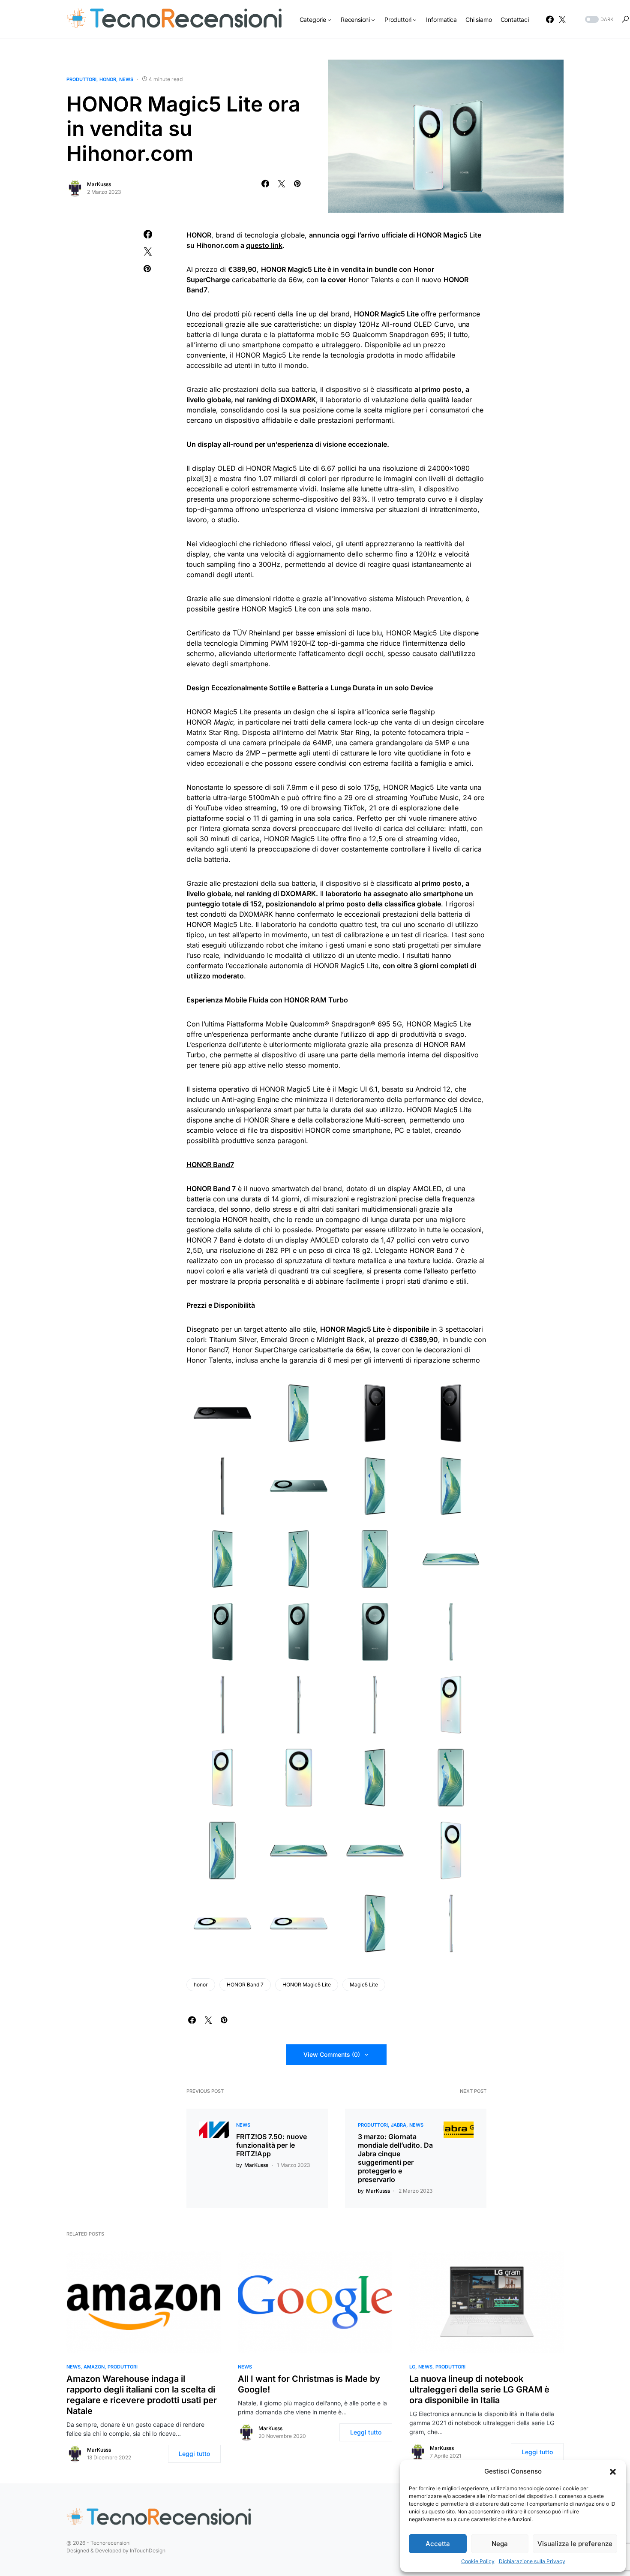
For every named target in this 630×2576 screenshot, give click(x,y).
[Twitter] (562, 19)
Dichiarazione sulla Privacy (532, 2561)
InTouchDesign (148, 2550)
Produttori (81, 79)
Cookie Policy (478, 2561)
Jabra (399, 2125)
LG (412, 2367)
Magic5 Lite (364, 1985)
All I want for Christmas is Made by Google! (309, 2384)
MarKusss (99, 184)
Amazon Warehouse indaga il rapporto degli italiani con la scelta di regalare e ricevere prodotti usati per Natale (142, 2395)
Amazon (94, 2367)
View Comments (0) (332, 2054)
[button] (613, 2471)
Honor (108, 79)
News (126, 79)
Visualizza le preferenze (575, 2544)
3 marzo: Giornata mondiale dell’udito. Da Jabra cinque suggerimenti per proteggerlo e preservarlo (395, 2158)
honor (201, 1985)
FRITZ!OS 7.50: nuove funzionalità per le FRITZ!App (271, 2145)
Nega (500, 2544)
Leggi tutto (194, 2454)
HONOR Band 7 (245, 1985)
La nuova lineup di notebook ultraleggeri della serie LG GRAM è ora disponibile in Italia (479, 2389)
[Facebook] (550, 19)
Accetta (438, 2544)
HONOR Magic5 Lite (307, 1985)
